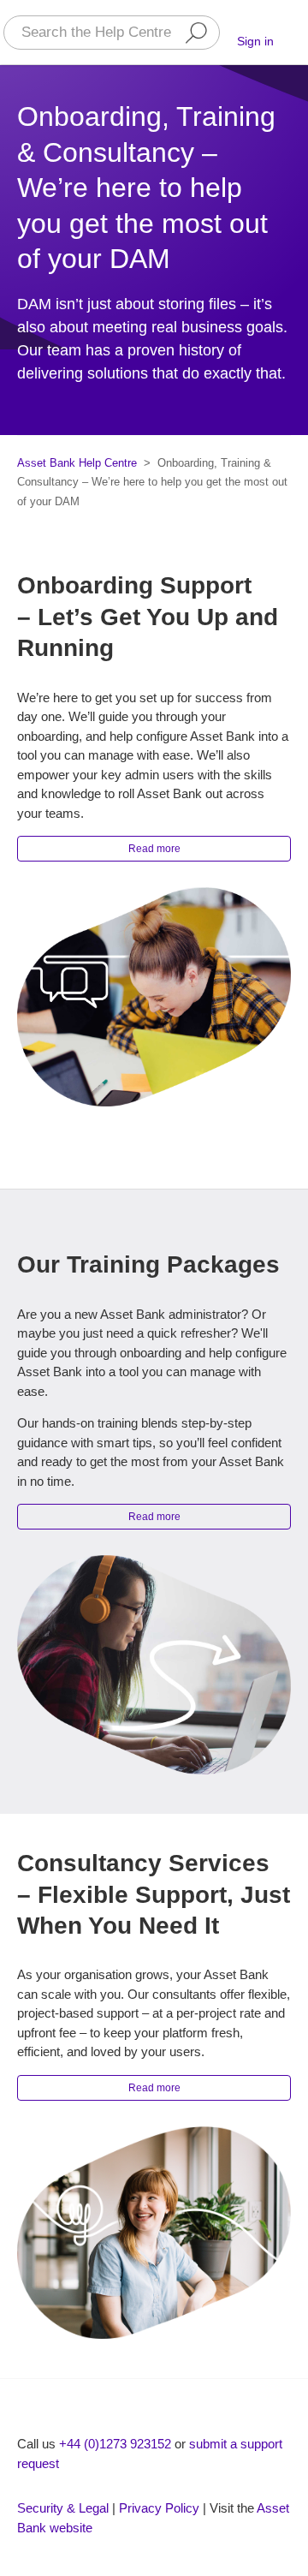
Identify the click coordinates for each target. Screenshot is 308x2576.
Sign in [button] (255, 41)
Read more (154, 849)
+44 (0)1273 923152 (115, 2444)
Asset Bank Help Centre (77, 463)
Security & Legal (63, 2508)
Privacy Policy (159, 2508)
